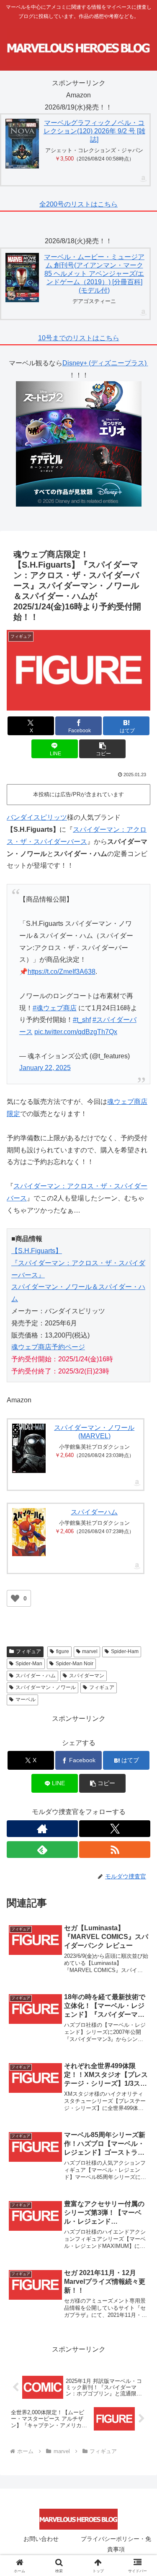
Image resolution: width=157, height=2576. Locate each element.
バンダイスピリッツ (37, 817)
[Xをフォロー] (115, 1829)
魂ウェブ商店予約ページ (48, 1347)
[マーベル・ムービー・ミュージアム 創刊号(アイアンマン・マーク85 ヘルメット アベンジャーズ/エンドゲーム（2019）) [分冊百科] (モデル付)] (22, 278)
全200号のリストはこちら (78, 204)
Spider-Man (29, 1664)
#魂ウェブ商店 (55, 1008)
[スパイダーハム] (29, 1532)
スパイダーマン (87, 1676)
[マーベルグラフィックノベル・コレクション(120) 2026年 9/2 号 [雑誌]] (22, 144)
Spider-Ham (125, 1651)
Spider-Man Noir (75, 1664)
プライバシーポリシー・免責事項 (116, 2544)
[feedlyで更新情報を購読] (42, 1850)
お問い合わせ (41, 2539)
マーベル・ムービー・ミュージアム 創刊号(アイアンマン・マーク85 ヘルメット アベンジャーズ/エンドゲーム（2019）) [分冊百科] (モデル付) (94, 274)
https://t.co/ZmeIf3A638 (62, 972)
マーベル (26, 1699)
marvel (90, 1651)
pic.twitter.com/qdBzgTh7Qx (76, 1032)
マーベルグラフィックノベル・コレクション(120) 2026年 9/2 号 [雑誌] (94, 131)
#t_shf (82, 1020)
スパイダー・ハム (36, 1676)
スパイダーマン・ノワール (46, 1687)
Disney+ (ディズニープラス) (105, 363)
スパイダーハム (94, 1512)
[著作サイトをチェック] (42, 1829)
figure (63, 1651)
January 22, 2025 (45, 1068)
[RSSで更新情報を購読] (115, 1850)
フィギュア (28, 1651)
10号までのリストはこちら (79, 338)
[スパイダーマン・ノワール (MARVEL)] (29, 1448)
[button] (102, 749)
